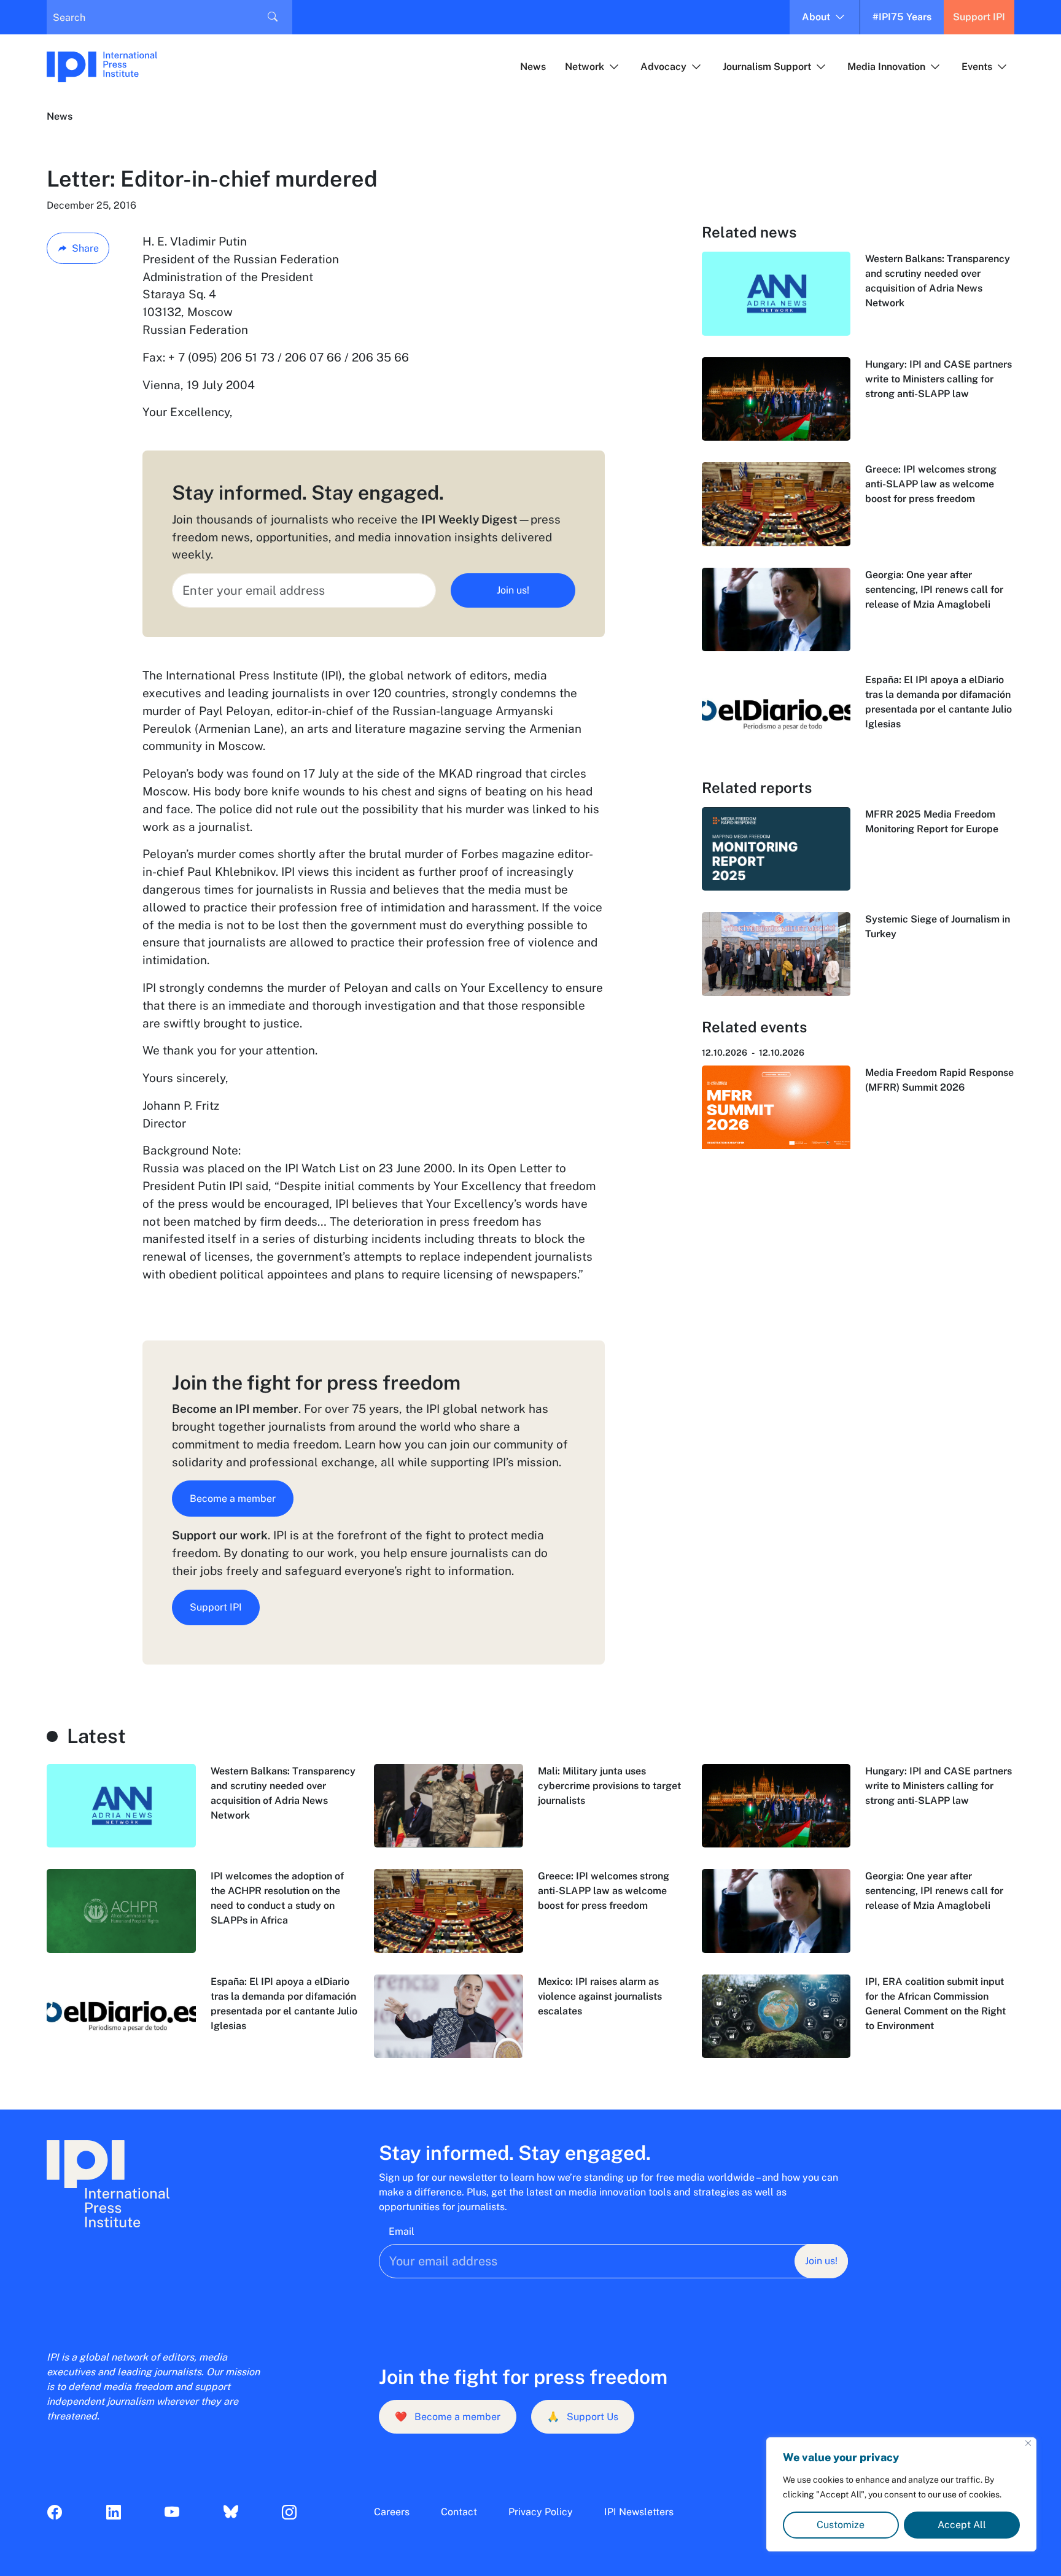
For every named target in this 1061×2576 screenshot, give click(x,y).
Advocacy (663, 67)
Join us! (513, 590)
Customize (841, 2525)
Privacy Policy (541, 2512)
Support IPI (979, 17)
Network (585, 67)
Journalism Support (767, 67)
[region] (901, 2494)
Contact (459, 2512)
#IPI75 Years (902, 17)
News (533, 67)
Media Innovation (886, 67)
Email (402, 2231)
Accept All (962, 2525)
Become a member (233, 1499)
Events (977, 67)
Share (85, 248)
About (816, 17)
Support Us (583, 2417)
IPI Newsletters (639, 2512)
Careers (392, 2512)
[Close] (1028, 2443)
